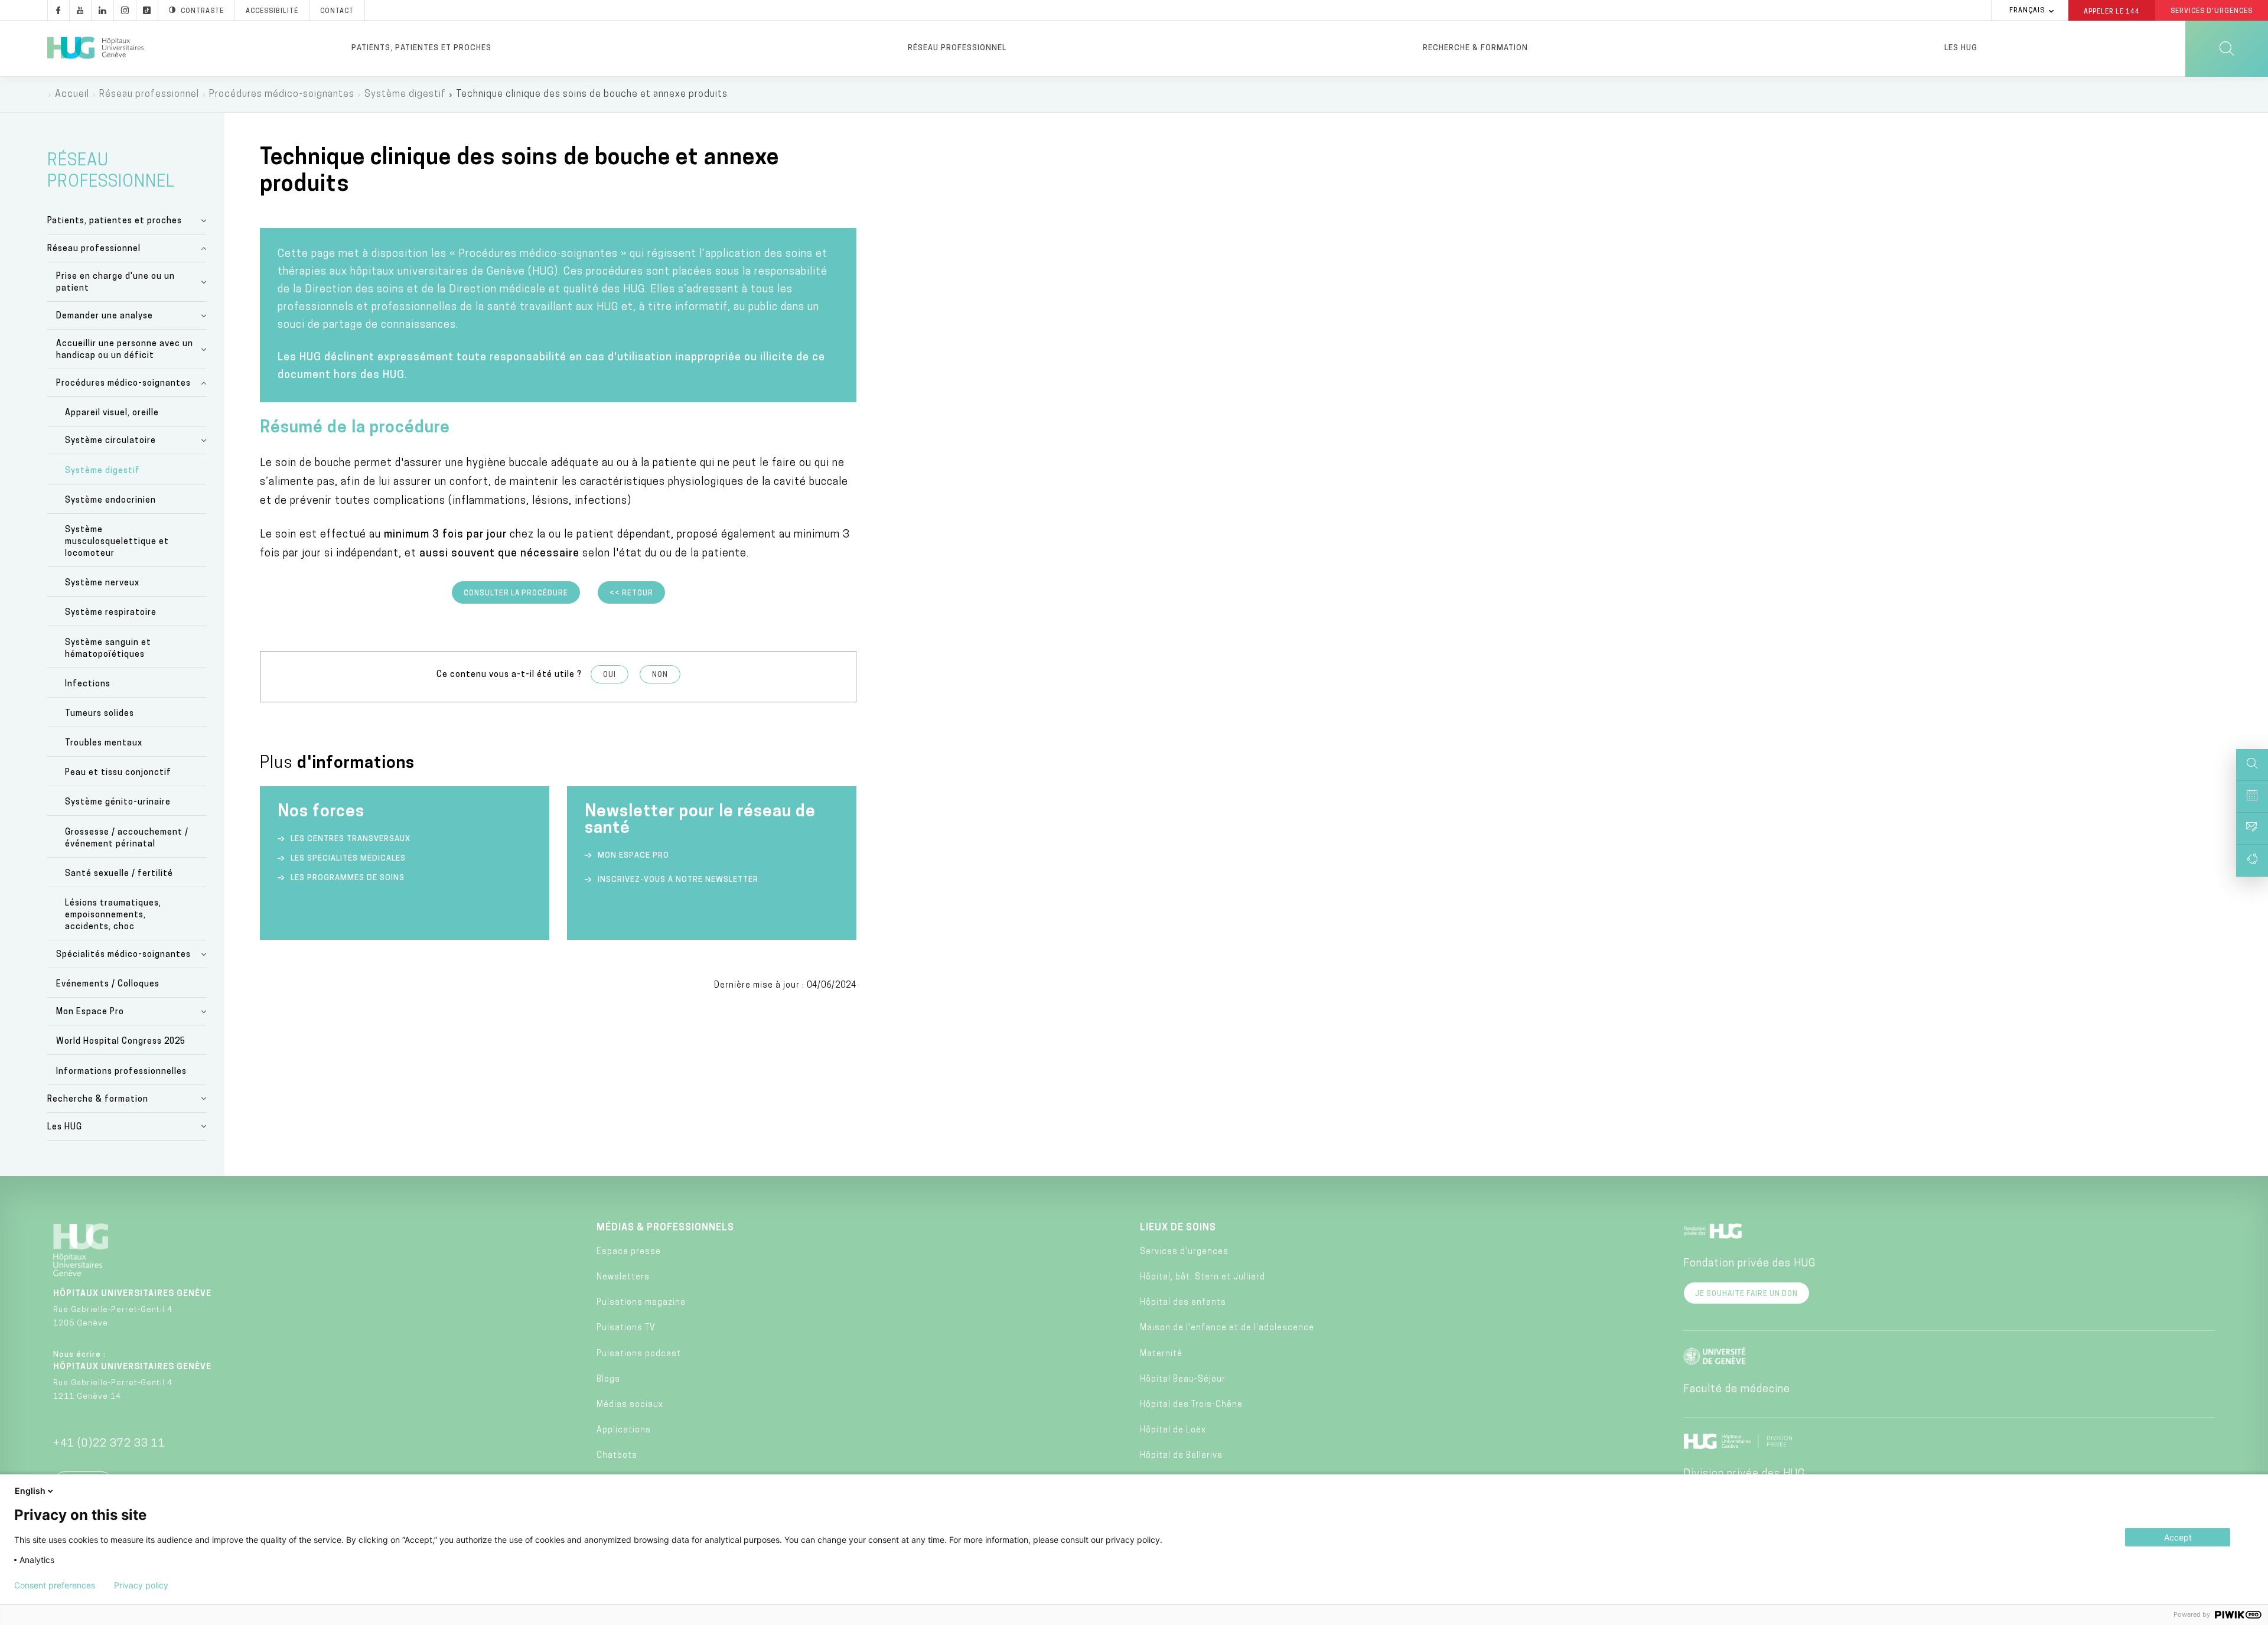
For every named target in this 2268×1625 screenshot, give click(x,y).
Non (660, 675)
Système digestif (405, 95)
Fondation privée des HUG (1749, 1264)
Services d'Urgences (2212, 12)
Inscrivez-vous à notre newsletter (678, 880)
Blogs (608, 1380)
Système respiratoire (111, 613)
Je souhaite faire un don (1746, 1294)
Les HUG (1961, 48)
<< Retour (631, 594)
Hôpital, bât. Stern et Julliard (1203, 1277)
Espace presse (629, 1252)
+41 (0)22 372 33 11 (109, 1444)
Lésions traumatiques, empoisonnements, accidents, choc (113, 915)
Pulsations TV (626, 1328)
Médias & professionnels (665, 1228)
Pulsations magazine (641, 1303)
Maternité (1161, 1354)
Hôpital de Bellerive (1181, 1456)
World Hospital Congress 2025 (121, 1042)
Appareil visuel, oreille (112, 413)
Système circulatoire (110, 441)
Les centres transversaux (351, 839)
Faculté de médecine (1737, 1390)
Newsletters (623, 1277)
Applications (624, 1430)
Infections (88, 684)
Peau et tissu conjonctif (118, 773)
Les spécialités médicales (348, 859)
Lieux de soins (1178, 1228)
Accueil (72, 95)
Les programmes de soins (348, 878)
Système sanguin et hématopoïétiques (108, 649)
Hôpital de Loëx (1173, 1430)
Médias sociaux (630, 1405)
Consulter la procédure (516, 594)
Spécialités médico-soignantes (123, 955)
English (30, 1491)
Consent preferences (55, 1585)
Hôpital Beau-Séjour (1183, 1380)
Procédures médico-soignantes (282, 95)
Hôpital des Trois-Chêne (1191, 1405)
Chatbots (617, 1456)
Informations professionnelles (121, 1072)
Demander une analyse (105, 316)
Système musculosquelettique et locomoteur (117, 542)
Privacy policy (141, 1585)
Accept (2178, 1537)
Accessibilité (272, 12)
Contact (337, 12)
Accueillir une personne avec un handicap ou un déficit (125, 350)
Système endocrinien (110, 501)
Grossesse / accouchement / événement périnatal (127, 838)
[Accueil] (95, 48)
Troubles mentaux (104, 743)
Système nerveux (102, 583)
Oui (610, 675)
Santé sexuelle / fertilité (119, 874)
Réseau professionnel (957, 48)
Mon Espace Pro (90, 1012)
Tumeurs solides (100, 714)
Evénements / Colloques (108, 984)
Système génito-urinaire (118, 802)
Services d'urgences (1184, 1252)
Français (2027, 11)
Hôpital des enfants (1183, 1303)
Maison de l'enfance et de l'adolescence (1227, 1328)
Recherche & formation (1475, 48)
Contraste (202, 12)
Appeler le (2112, 11)
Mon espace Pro (633, 856)
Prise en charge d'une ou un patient (115, 283)
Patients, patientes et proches (421, 48)
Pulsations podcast (639, 1354)
